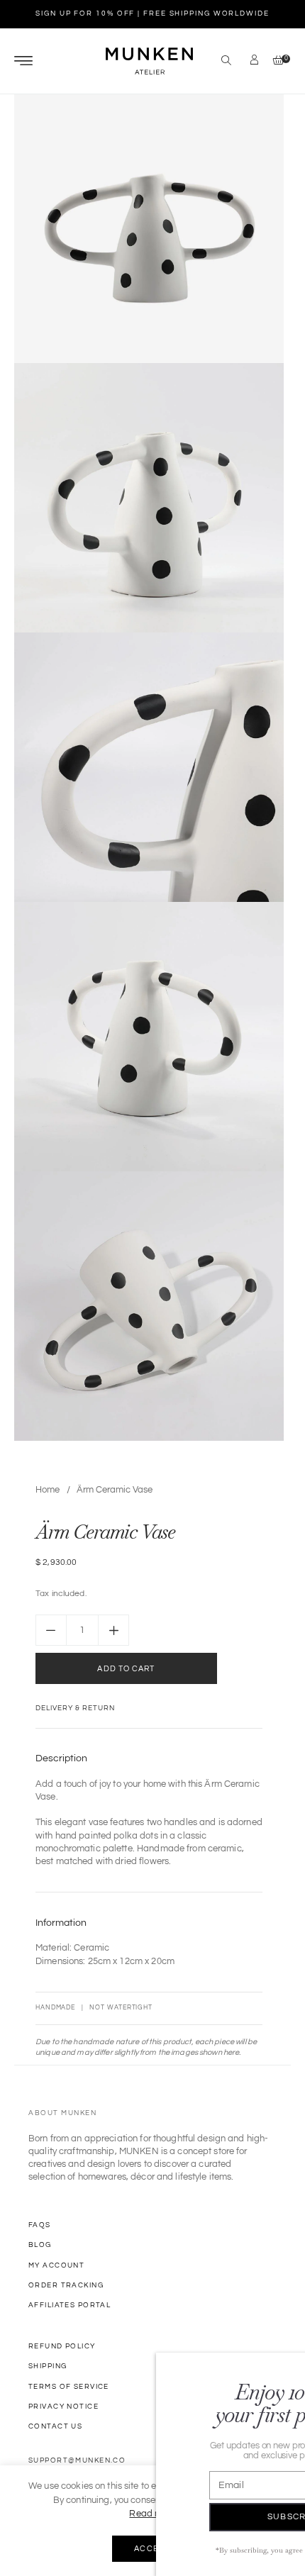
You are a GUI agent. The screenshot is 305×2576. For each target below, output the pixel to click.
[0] (275, 61)
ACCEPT (153, 2549)
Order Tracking (66, 2285)
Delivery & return (75, 1708)
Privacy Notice (63, 2407)
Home (48, 1490)
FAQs (40, 2225)
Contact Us (55, 2426)
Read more (152, 2514)
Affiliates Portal (70, 2305)
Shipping (48, 2366)
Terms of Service (69, 2387)
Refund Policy (62, 2346)
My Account (56, 2265)
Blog (40, 2245)
